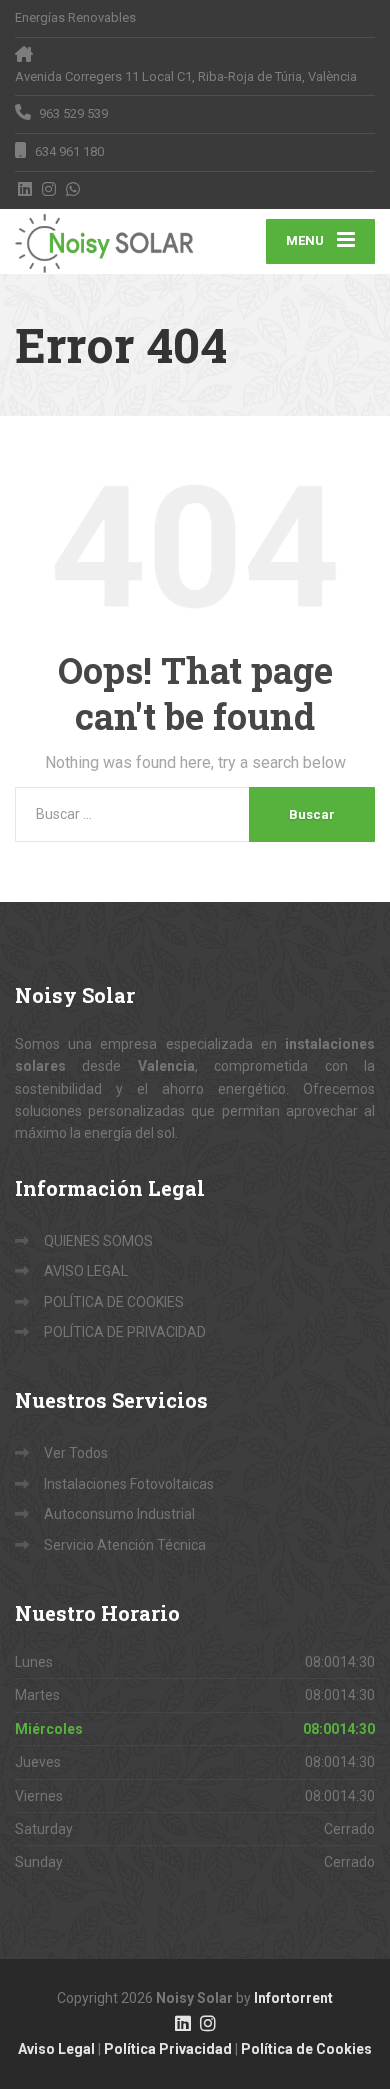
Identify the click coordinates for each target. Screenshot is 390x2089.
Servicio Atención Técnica (125, 1545)
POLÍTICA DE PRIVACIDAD (125, 1332)
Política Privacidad (168, 2049)
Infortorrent (293, 1998)
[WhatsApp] (73, 189)
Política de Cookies (306, 2049)
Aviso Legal (56, 2049)
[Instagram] (49, 189)
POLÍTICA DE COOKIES (114, 1302)
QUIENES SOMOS (98, 1241)
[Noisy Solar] (105, 241)
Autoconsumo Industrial (119, 1514)
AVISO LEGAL (86, 1271)
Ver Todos (76, 1453)
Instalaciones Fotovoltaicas (129, 1484)
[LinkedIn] (25, 189)
